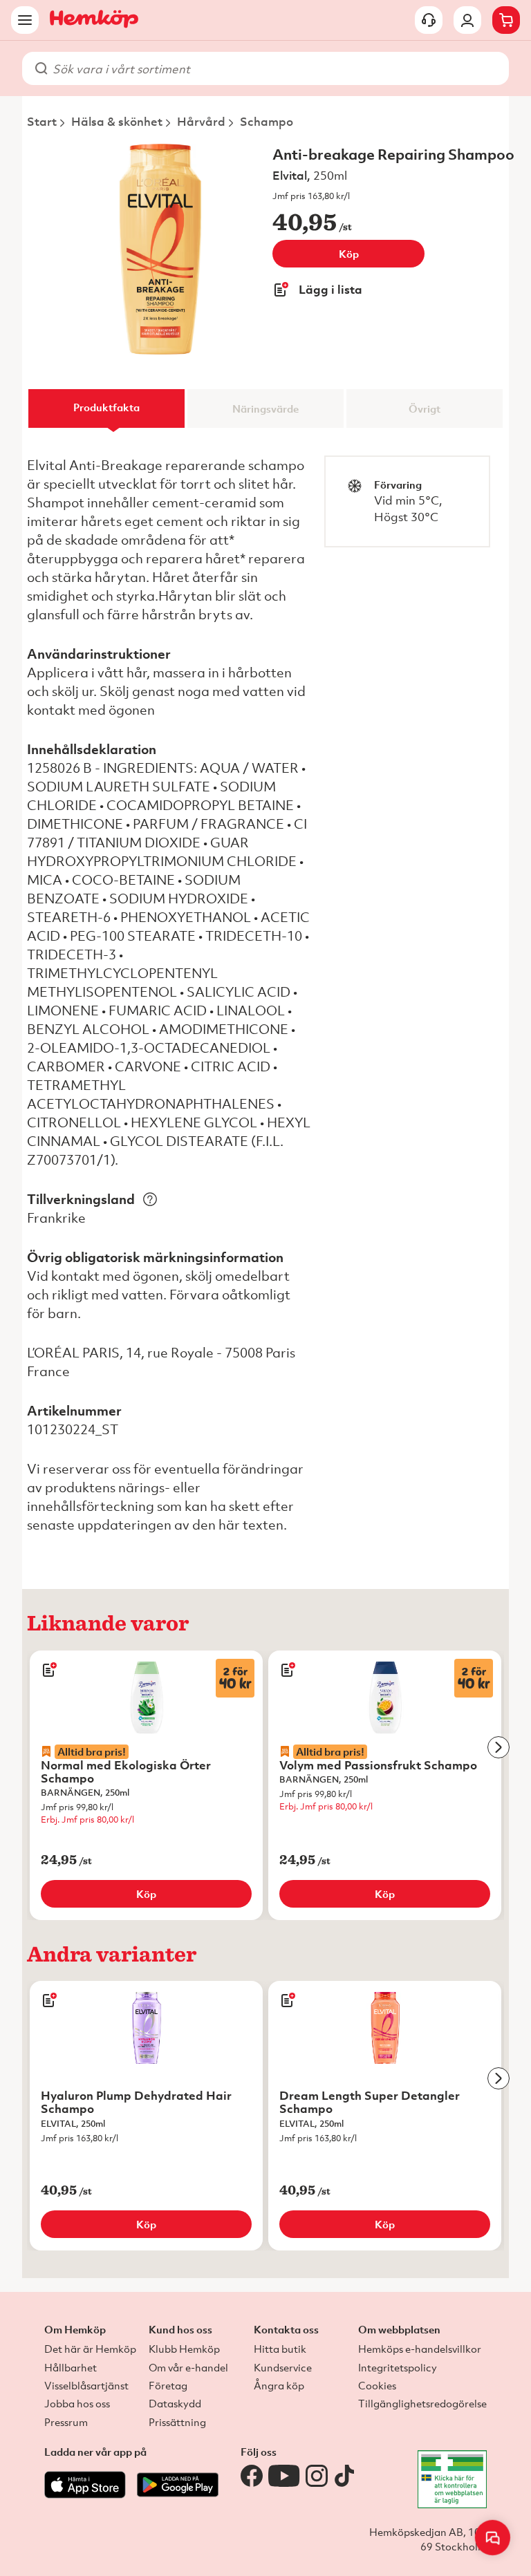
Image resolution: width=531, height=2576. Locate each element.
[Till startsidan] (94, 20)
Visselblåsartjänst (86, 2385)
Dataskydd (175, 2403)
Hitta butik (280, 2349)
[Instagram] (317, 2476)
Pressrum (66, 2422)
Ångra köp (279, 2385)
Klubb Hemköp (184, 2349)
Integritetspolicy (398, 2367)
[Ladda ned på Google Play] (178, 2495)
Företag (168, 2385)
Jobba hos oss (77, 2403)
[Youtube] (284, 2476)
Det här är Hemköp (90, 2349)
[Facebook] (252, 2476)
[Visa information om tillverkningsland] (150, 1199)
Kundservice (283, 2367)
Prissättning (177, 2422)
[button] (493, 2538)
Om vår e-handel (188, 2367)
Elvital (290, 175)
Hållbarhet (71, 2367)
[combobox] (274, 68)
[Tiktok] (344, 2476)
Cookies (377, 2385)
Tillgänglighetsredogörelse (422, 2403)
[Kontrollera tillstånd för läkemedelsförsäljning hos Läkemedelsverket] (452, 2479)
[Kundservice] (429, 20)
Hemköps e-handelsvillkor (420, 2349)
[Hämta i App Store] (85, 2495)
